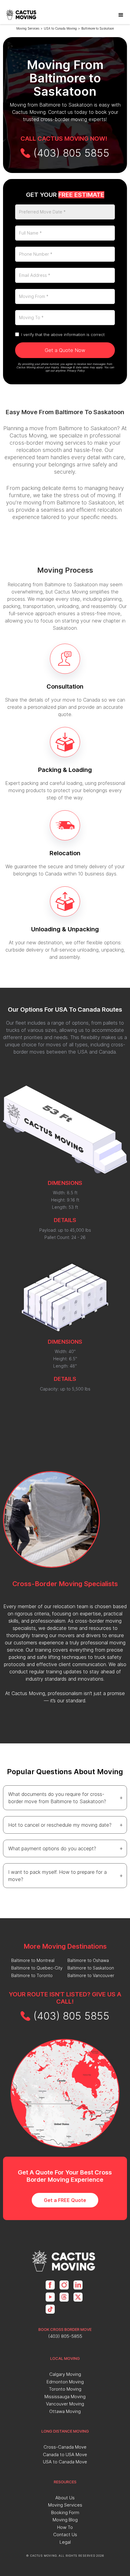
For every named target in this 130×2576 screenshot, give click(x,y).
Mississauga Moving (65, 2397)
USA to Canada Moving (60, 28)
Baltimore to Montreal (33, 1960)
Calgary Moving (65, 2374)
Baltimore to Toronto (32, 1975)
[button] (121, 15)
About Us (65, 2498)
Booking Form (65, 2512)
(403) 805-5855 (65, 2336)
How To (65, 2527)
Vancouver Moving (65, 2404)
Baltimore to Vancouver (91, 1975)
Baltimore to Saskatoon (98, 28)
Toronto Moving (65, 2389)
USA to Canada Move (65, 2462)
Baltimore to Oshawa (88, 1960)
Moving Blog (65, 2520)
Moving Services (28, 28)
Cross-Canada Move (65, 2447)
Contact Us (65, 2534)
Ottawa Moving (65, 2411)
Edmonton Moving (65, 2382)
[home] (22, 15)
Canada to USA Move (65, 2454)
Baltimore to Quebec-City (37, 1968)
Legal (65, 2542)
